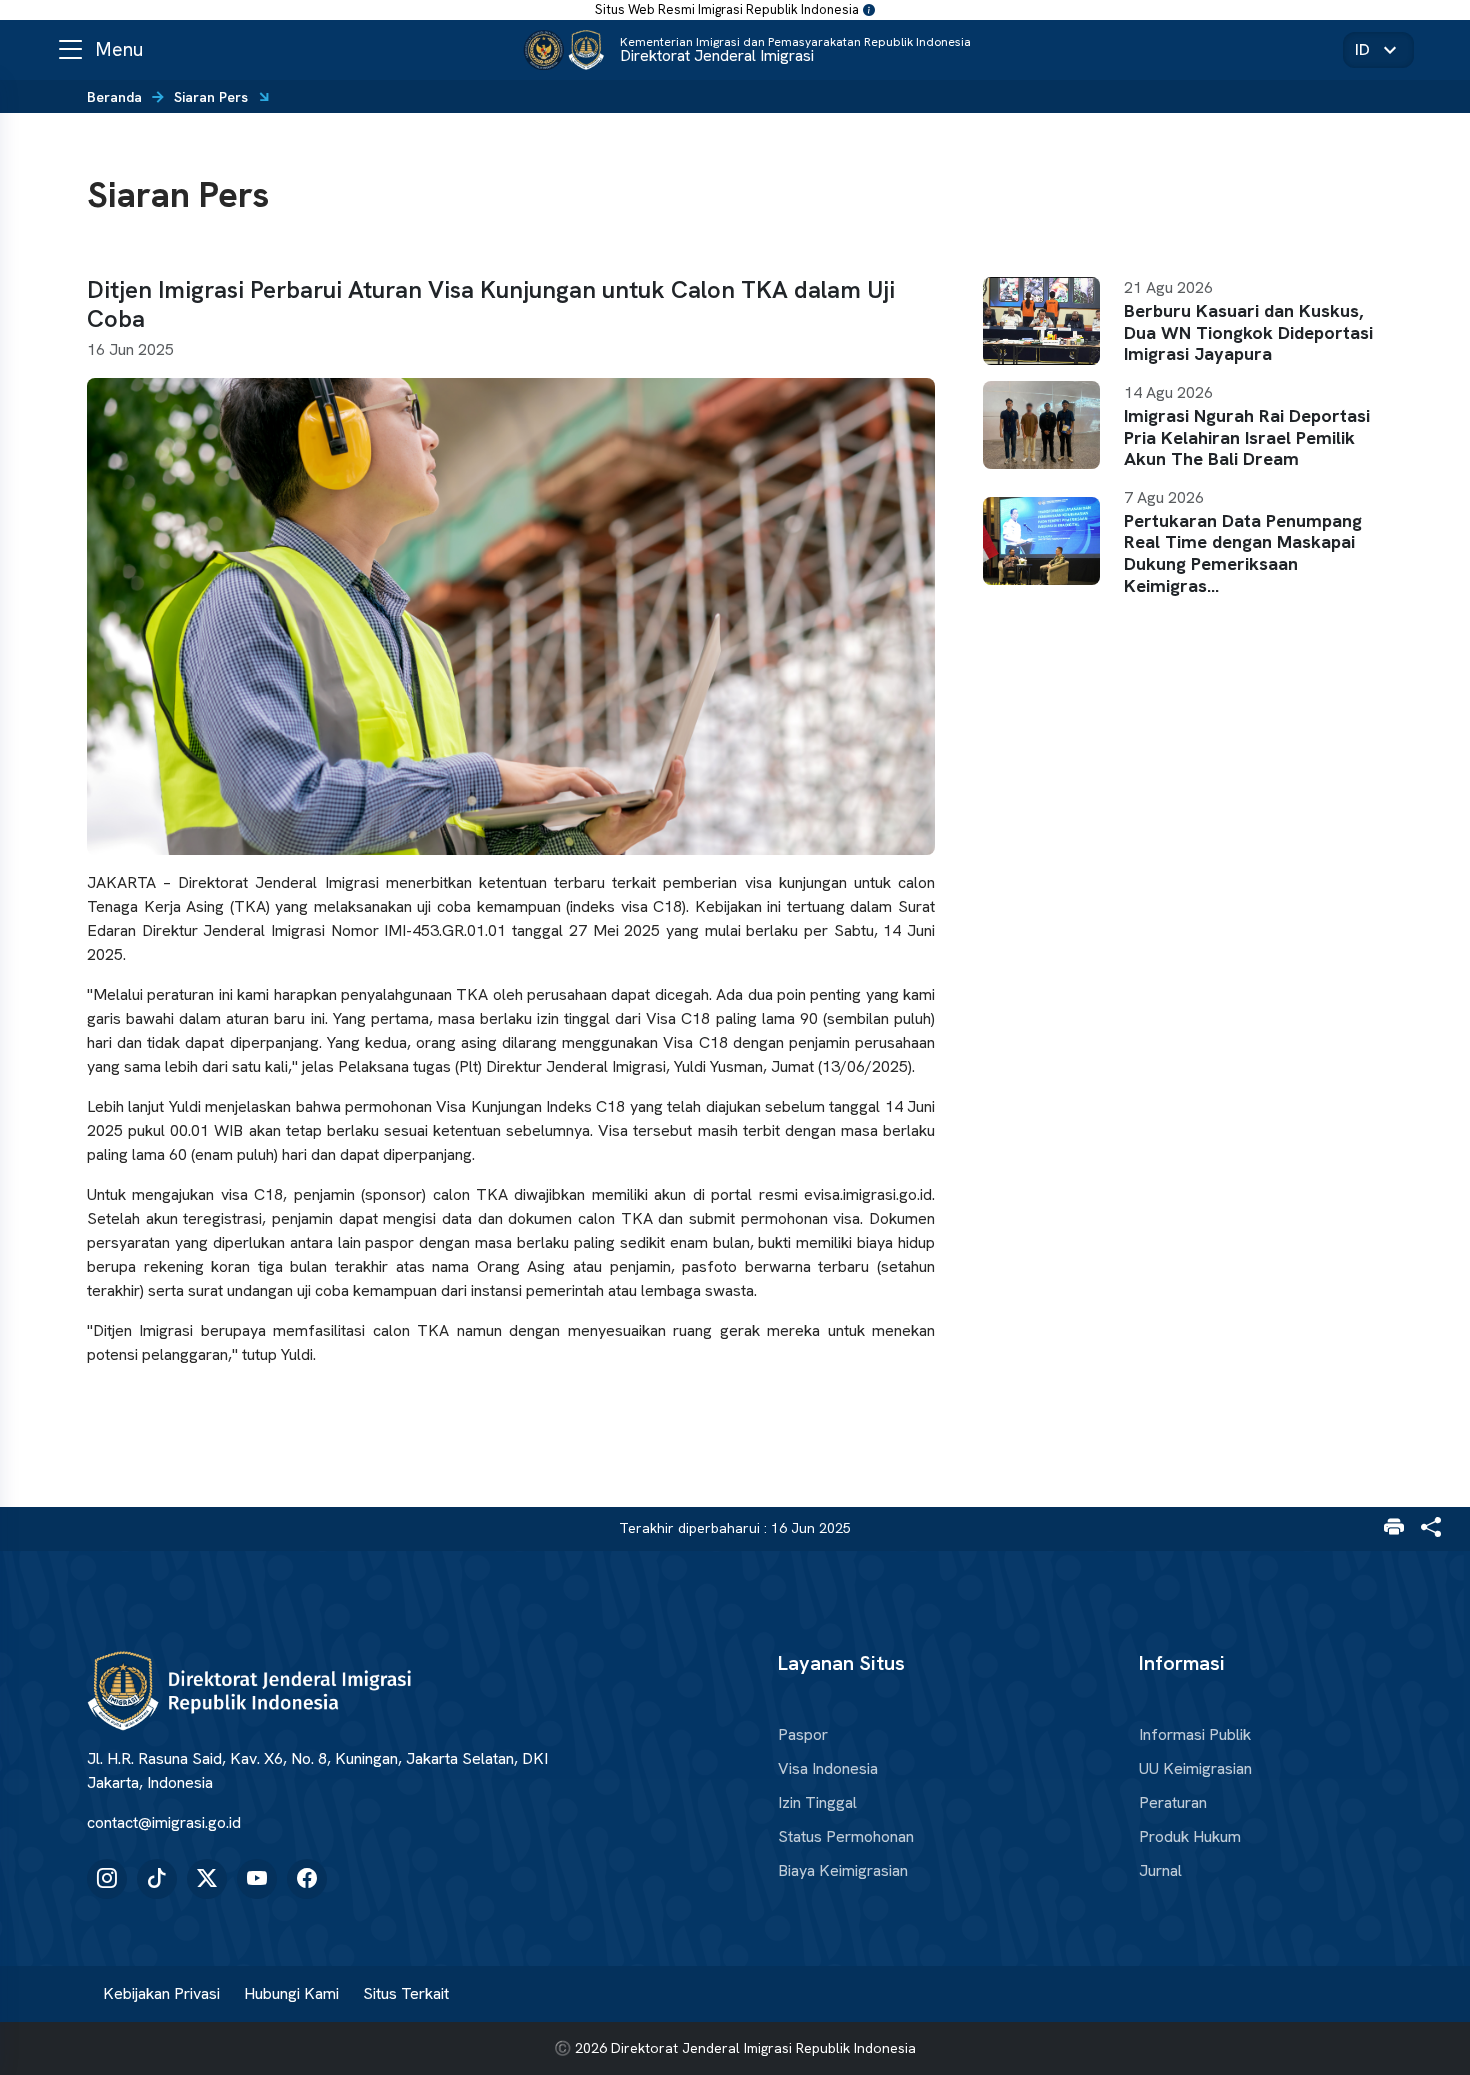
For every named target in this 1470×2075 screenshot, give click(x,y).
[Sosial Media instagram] (107, 1879)
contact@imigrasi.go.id (164, 1822)
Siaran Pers (211, 97)
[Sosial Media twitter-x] (207, 1879)
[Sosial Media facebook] (307, 1879)
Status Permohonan (846, 1837)
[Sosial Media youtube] (257, 1879)
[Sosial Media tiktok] (157, 1879)
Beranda (114, 97)
